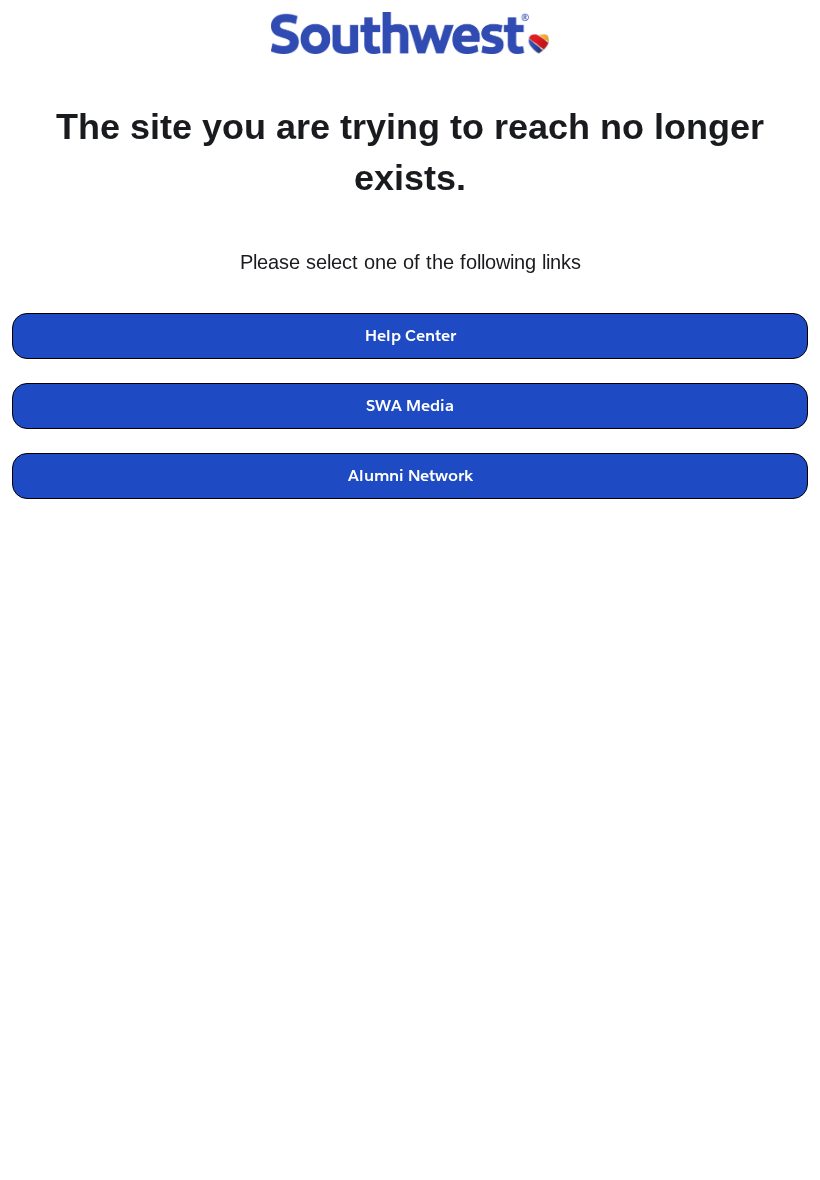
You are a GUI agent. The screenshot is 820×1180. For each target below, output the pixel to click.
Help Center (410, 335)
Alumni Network (410, 475)
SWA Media (410, 405)
